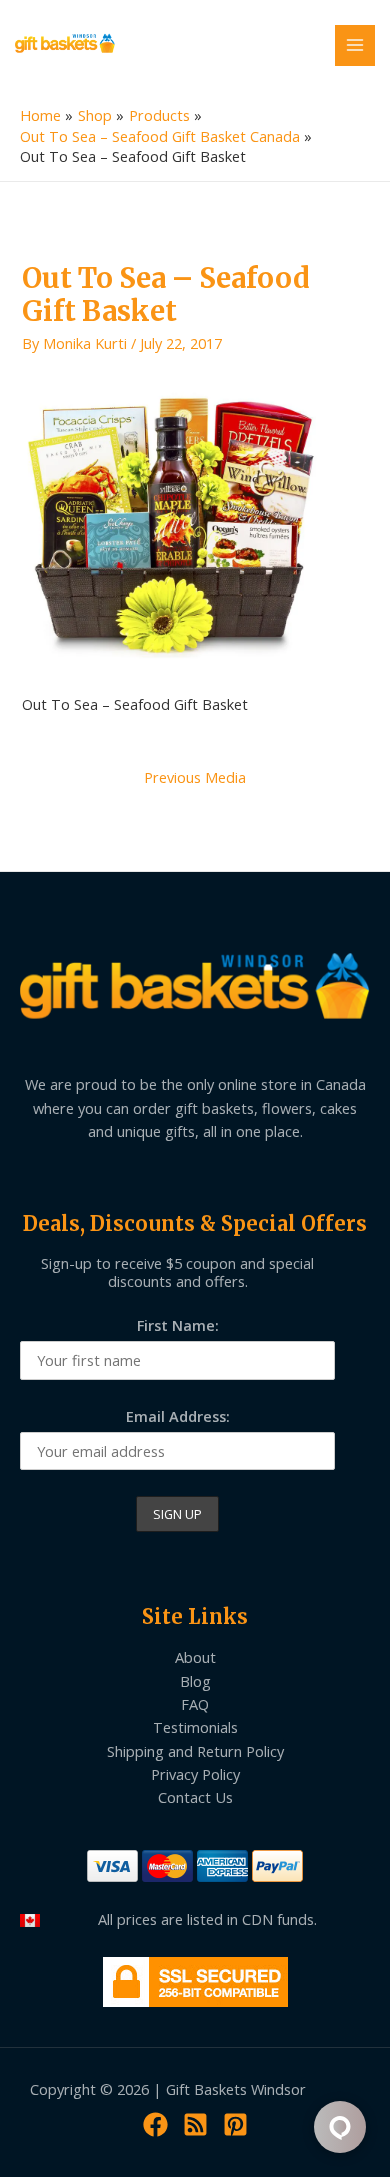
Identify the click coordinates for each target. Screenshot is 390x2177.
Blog (195, 1681)
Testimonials (195, 1727)
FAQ (195, 1704)
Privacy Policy (195, 1774)
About (195, 1657)
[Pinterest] (235, 2124)
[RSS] (195, 2124)
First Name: (178, 1325)
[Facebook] (155, 2124)
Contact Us (195, 1797)
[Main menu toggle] (355, 45)
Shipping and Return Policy (195, 1751)
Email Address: (178, 1416)
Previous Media (195, 777)
